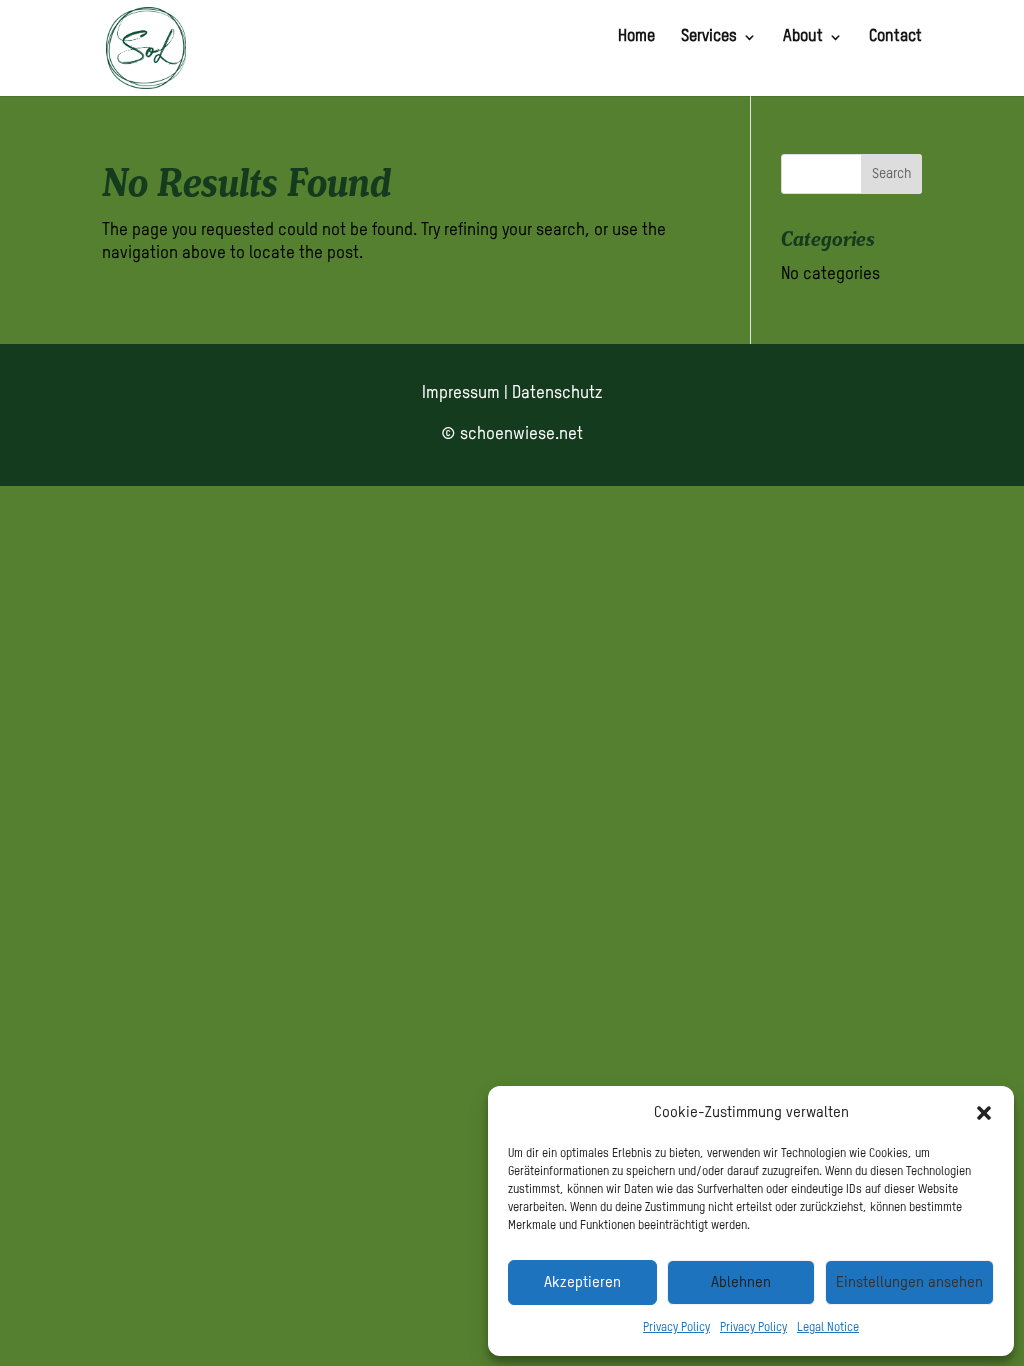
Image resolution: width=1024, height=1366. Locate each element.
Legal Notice (828, 1328)
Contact (895, 37)
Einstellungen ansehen (909, 1282)
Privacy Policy (676, 1328)
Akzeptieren (582, 1282)
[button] (984, 1113)
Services (709, 37)
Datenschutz (557, 393)
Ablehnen (741, 1282)
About (803, 37)
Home (636, 37)
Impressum (461, 393)
